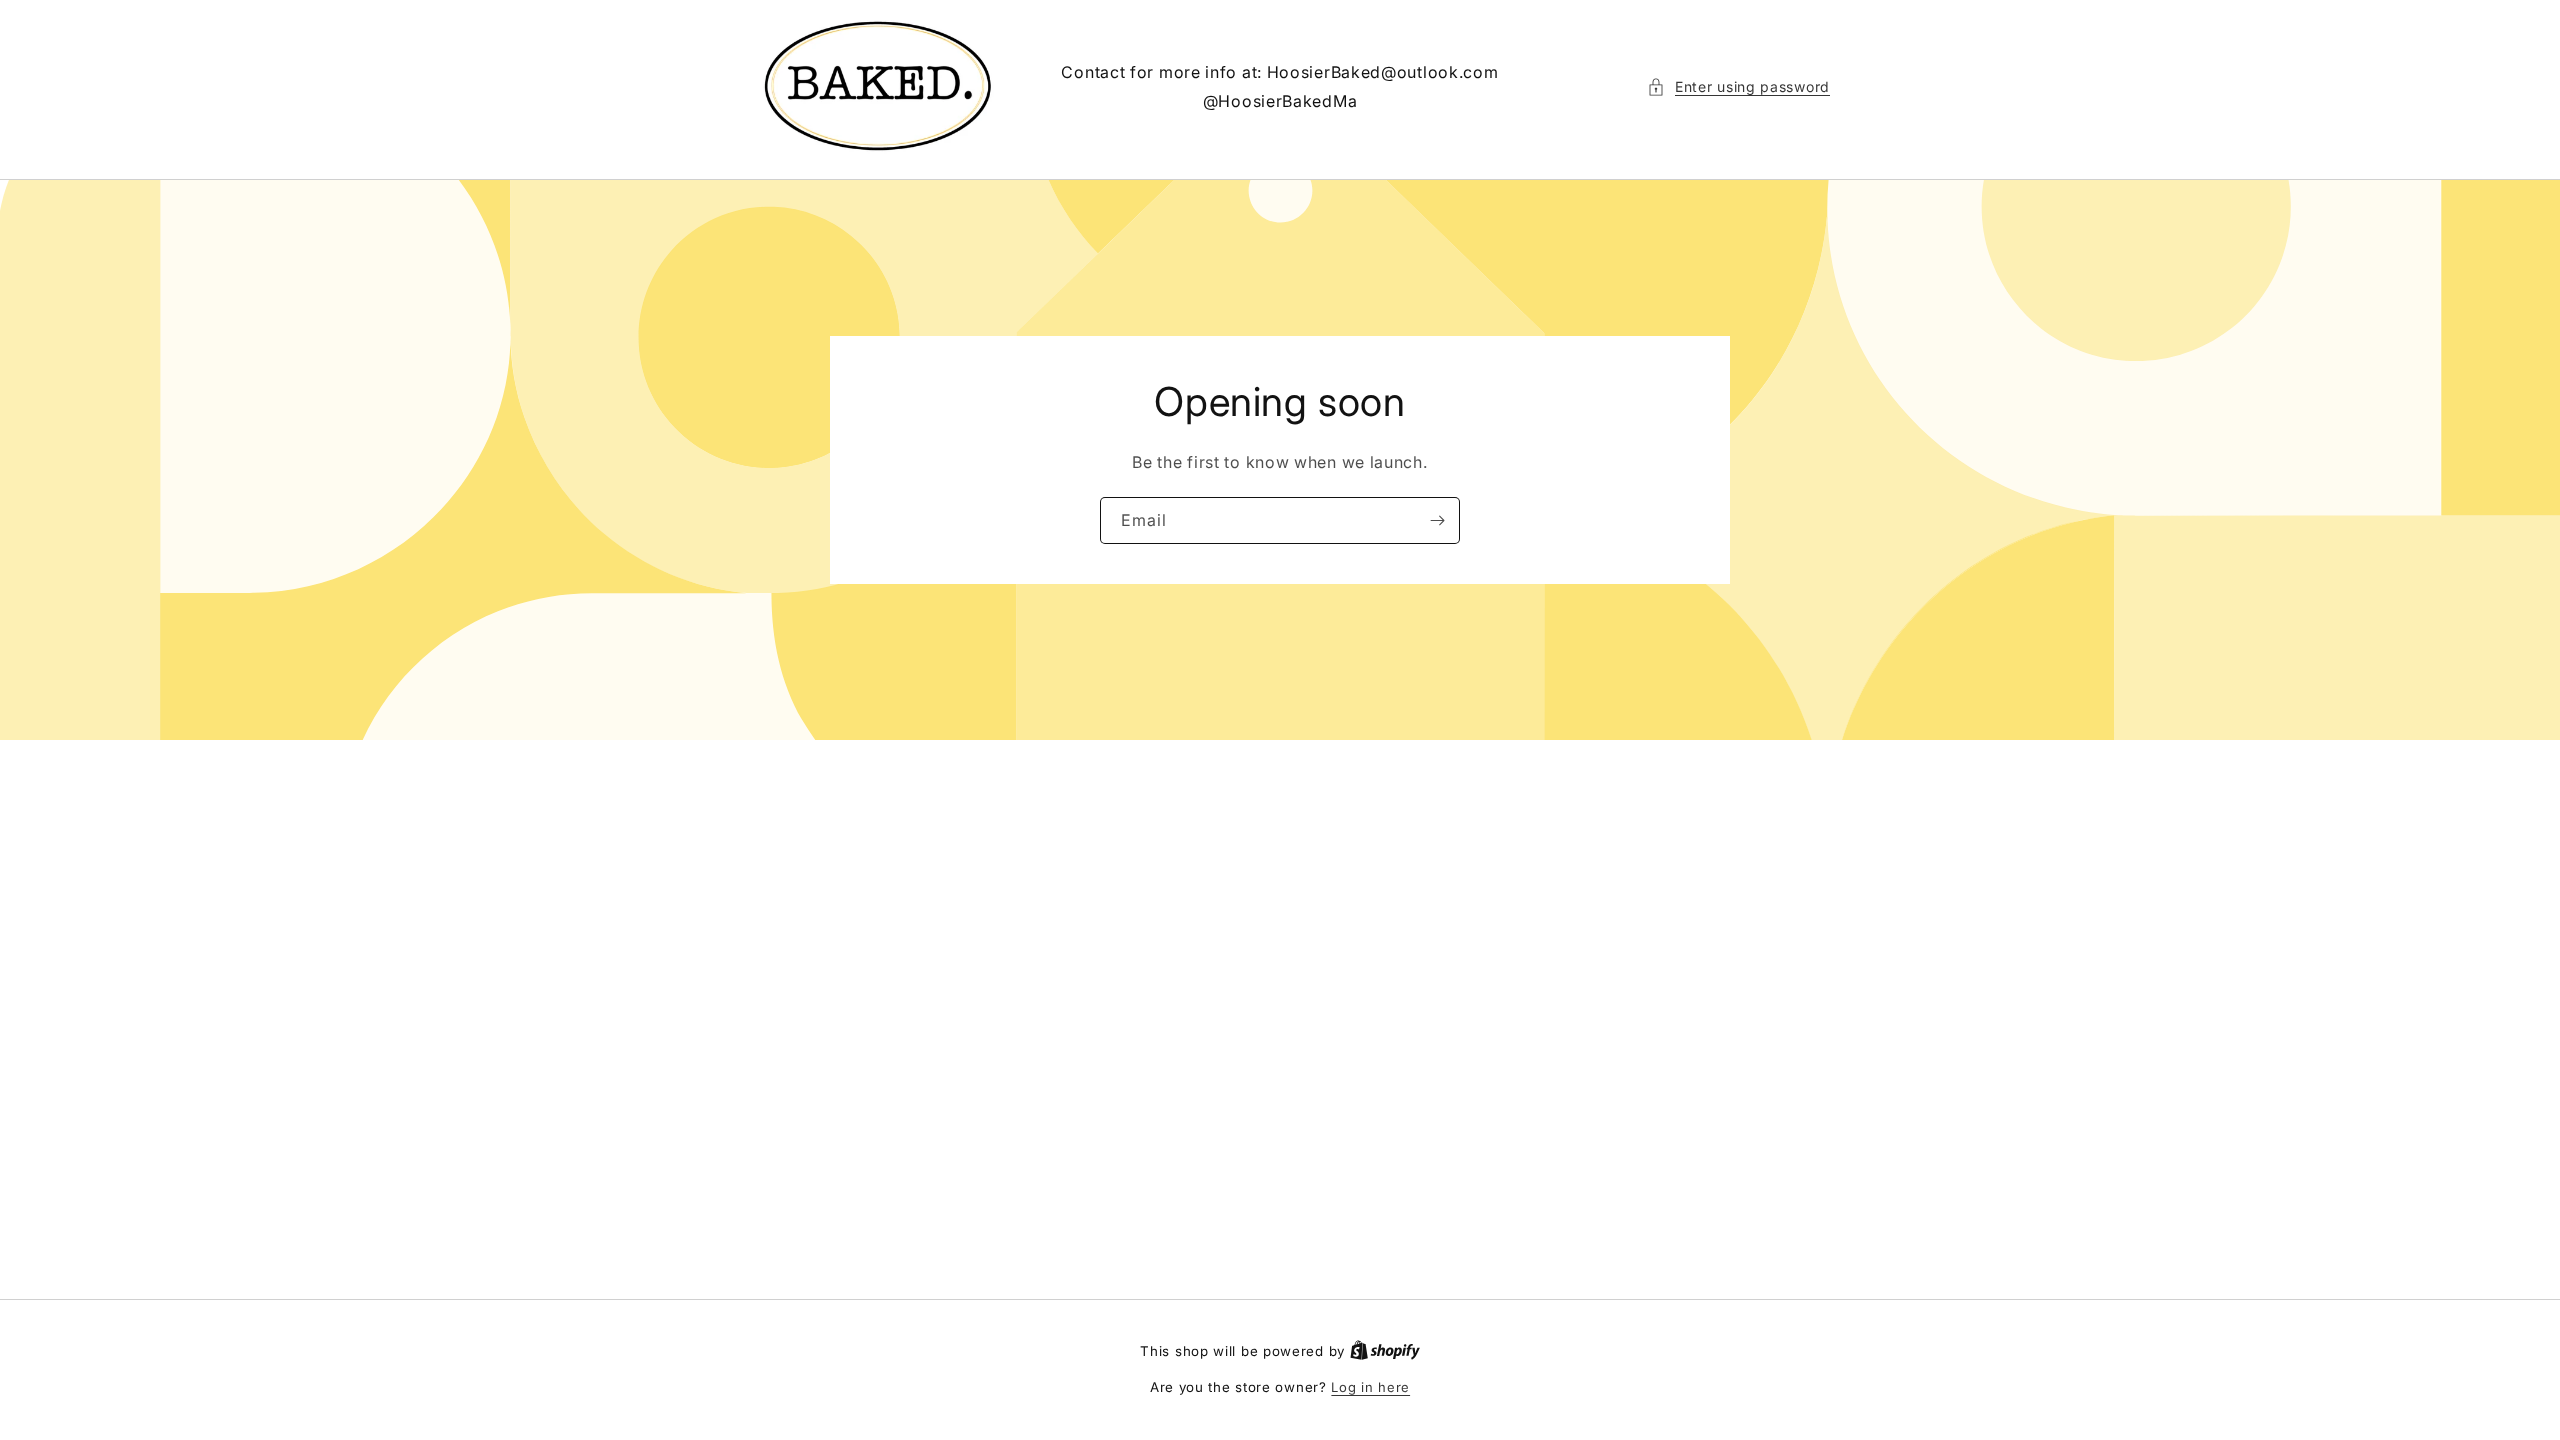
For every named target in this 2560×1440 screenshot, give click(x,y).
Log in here (1370, 1387)
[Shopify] (1385, 1351)
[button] (1738, 86)
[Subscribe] (1437, 520)
